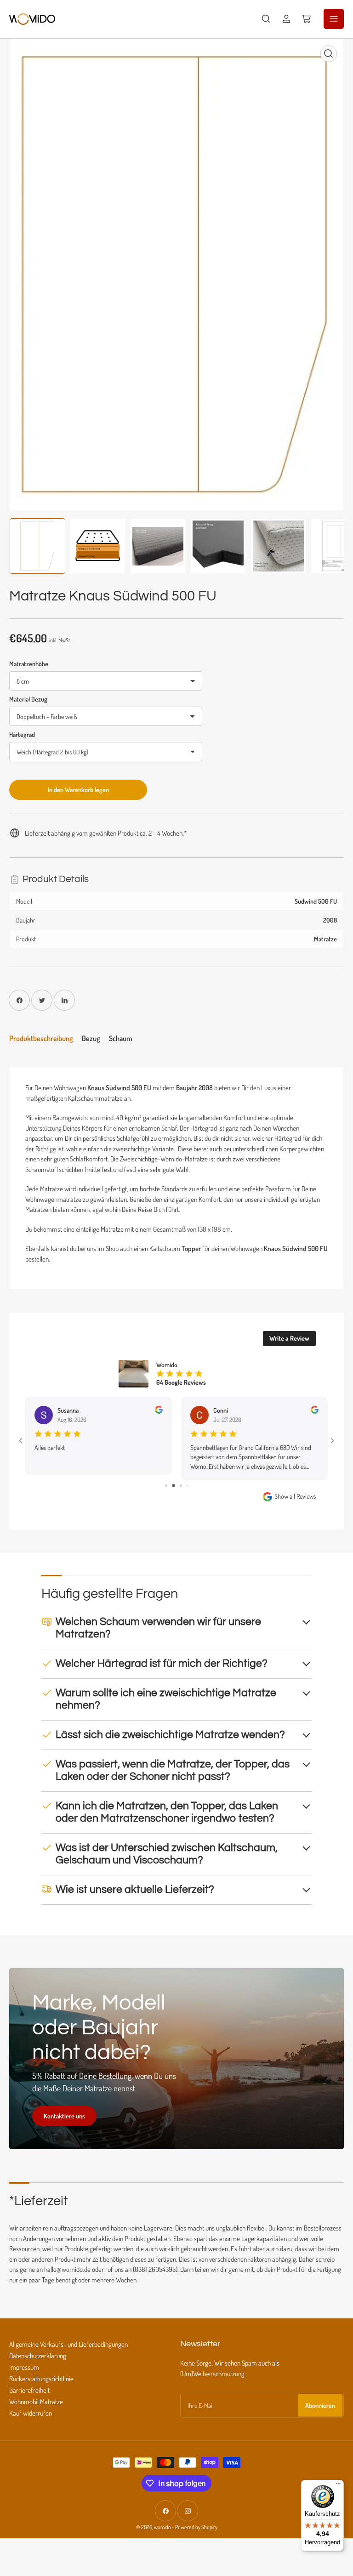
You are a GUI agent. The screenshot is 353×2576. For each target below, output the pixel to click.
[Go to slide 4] (187, 1486)
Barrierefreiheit (29, 2390)
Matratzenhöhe (29, 664)
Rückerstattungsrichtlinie (41, 2379)
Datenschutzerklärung (38, 2356)
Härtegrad (22, 734)
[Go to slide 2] (174, 1486)
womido (162, 2527)
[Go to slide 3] (181, 1486)
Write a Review (289, 1338)
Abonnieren (320, 2405)
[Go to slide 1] (166, 1486)
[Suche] (266, 19)
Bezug (91, 1038)
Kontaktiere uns (64, 2116)
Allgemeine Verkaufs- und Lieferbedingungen (68, 2344)
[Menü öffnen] (334, 19)
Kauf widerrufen (31, 2413)
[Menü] (338, 2485)
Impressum (24, 2367)
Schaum (121, 1038)
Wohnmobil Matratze (36, 2402)
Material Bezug (28, 699)
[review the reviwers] (159, 1411)
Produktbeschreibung (41, 1038)
